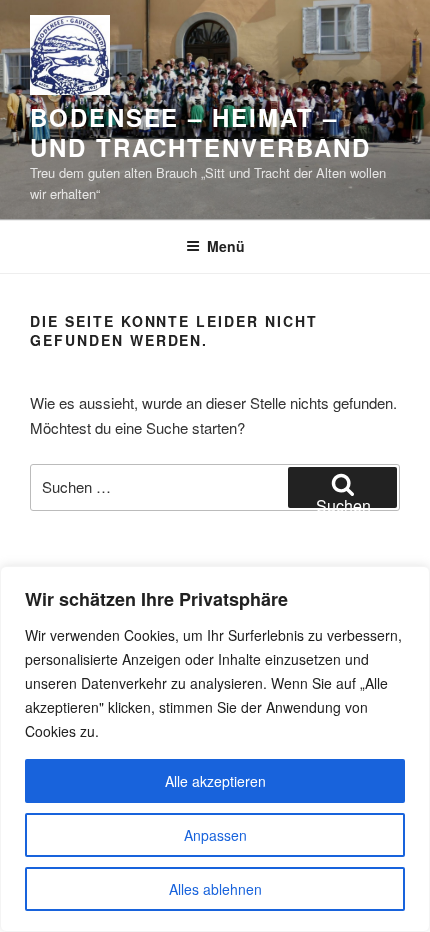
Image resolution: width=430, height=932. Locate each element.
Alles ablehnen (215, 889)
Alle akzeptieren (215, 781)
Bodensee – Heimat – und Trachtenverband (200, 132)
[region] (215, 749)
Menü (226, 246)
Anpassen (215, 835)
